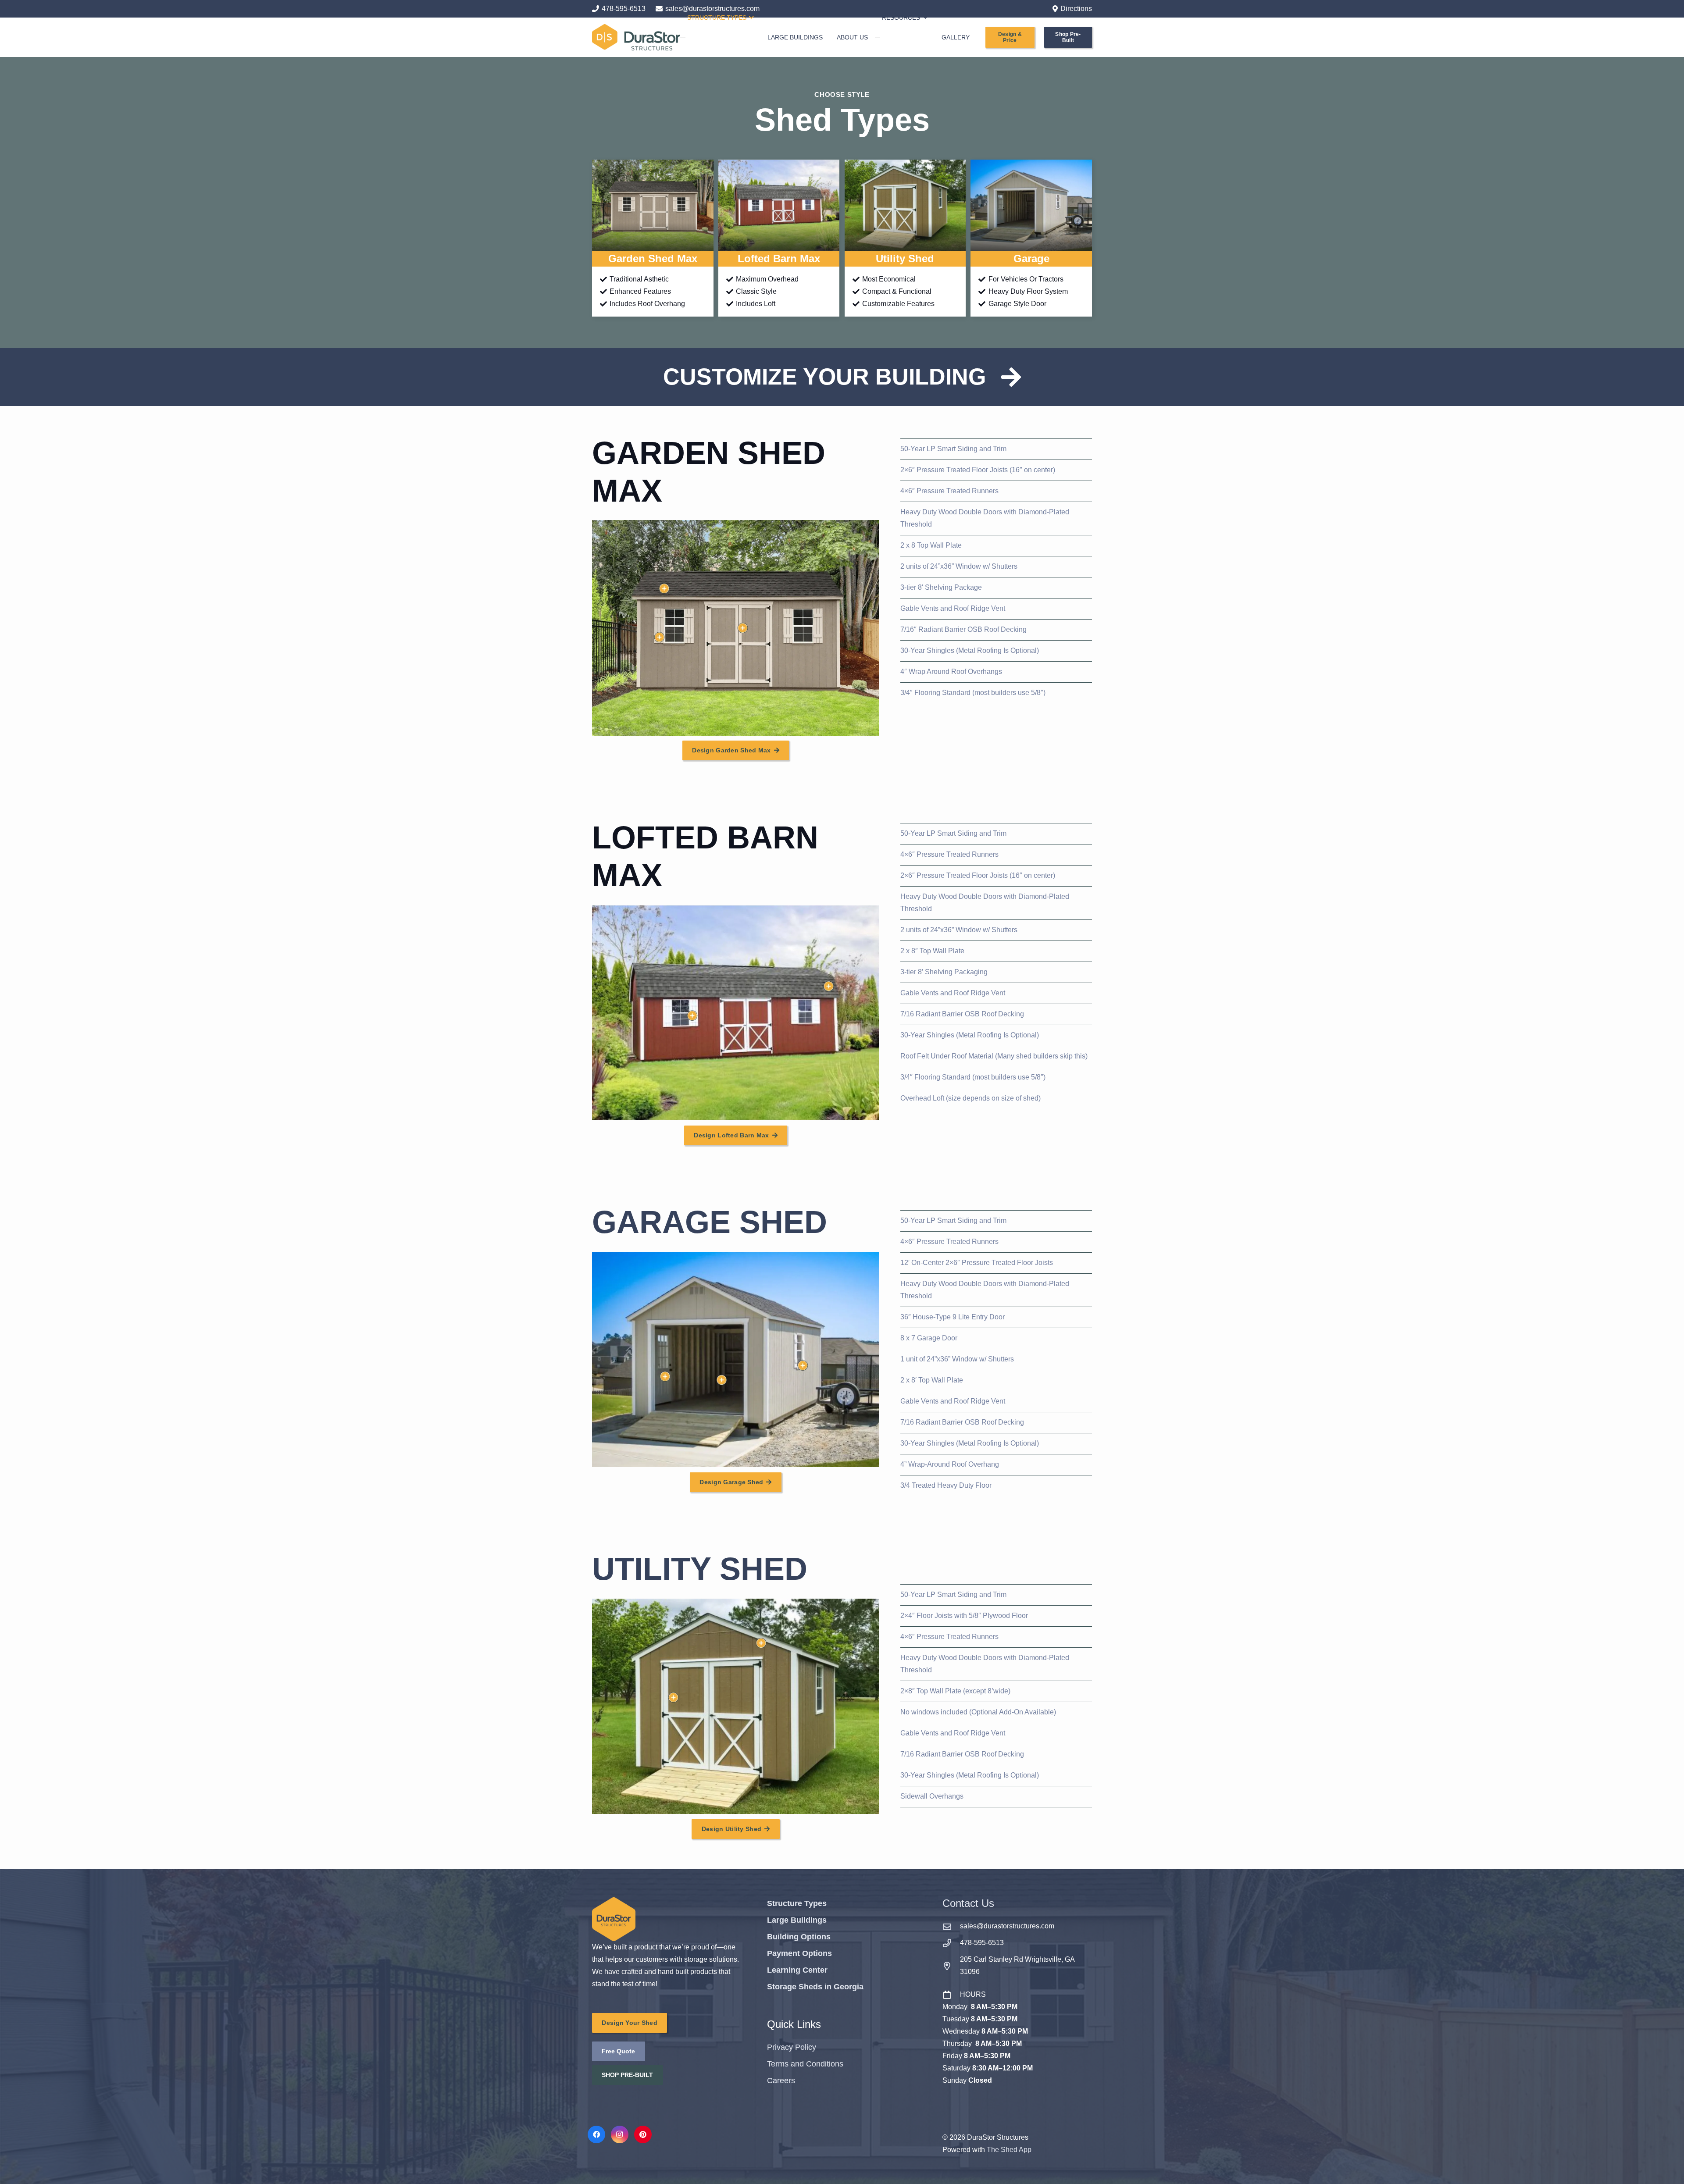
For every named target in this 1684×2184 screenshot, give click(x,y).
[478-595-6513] (951, 1943)
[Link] (653, 238)
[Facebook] (596, 2134)
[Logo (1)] (636, 37)
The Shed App (1009, 2150)
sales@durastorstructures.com (1007, 1926)
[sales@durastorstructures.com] (951, 1926)
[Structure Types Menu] (683, 38)
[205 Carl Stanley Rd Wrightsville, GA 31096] (951, 1966)
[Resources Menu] (878, 38)
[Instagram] (620, 2134)
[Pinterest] (643, 2134)
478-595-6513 (982, 1943)
